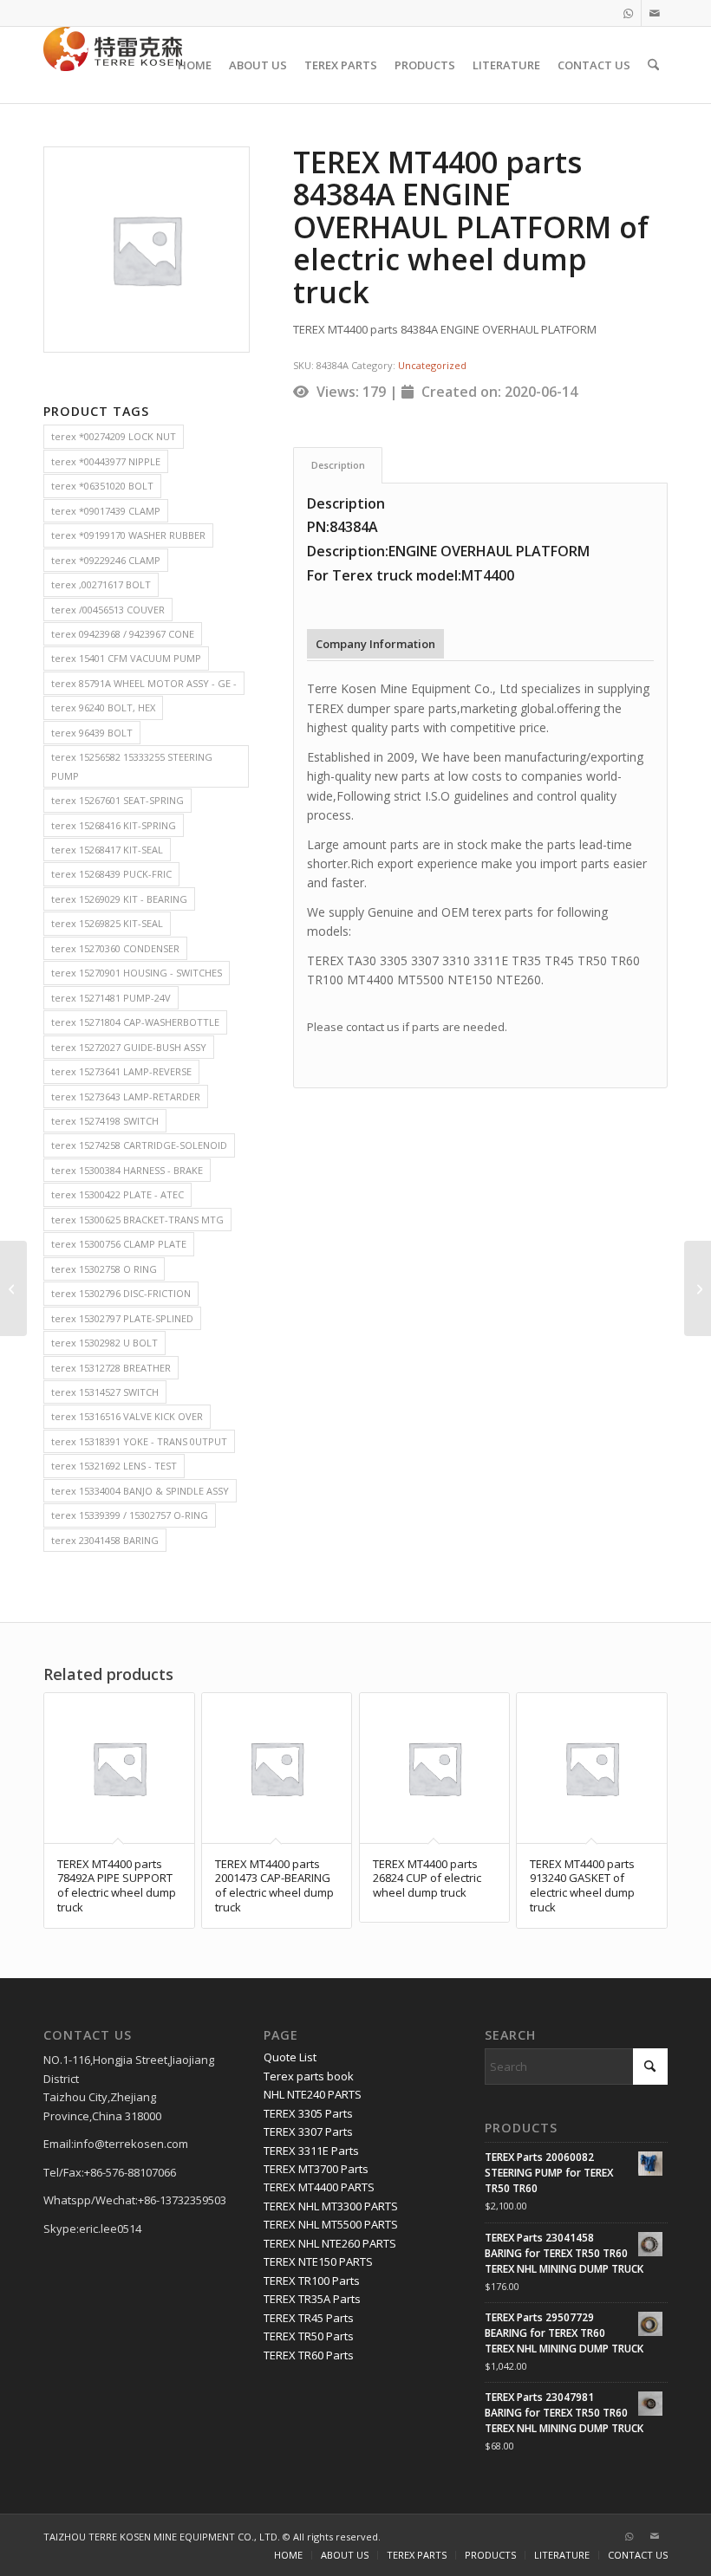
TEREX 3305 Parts (308, 2113)
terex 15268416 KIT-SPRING (114, 825)
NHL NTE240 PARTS (313, 2094)
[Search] (653, 65)
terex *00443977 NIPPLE (106, 461)
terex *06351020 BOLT (102, 486)
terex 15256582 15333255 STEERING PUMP (132, 766)
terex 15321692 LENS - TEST (114, 1466)
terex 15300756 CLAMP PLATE (119, 1244)
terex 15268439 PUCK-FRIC (111, 874)
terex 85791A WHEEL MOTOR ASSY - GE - (144, 683)
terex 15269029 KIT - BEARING (119, 899)
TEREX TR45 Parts (309, 2318)
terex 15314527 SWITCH (105, 1392)
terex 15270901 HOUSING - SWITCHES (137, 973)
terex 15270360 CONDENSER (115, 948)
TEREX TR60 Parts (309, 2355)
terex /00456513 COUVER (108, 610)
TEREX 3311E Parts (311, 2151)
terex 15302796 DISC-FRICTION (121, 1293)
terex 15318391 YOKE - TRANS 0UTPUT (139, 1441)
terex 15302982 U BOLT (104, 1343)
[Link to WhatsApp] (628, 13)
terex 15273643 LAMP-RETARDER (126, 1097)
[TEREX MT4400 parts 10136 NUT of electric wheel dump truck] (13, 1288)
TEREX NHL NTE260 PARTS (330, 2243)
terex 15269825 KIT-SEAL (107, 923)
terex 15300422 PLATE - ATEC (117, 1194)
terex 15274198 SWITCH (105, 1121)
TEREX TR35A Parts (312, 2299)
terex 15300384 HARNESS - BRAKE (127, 1170)
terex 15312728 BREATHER (111, 1368)
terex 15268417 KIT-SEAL (107, 850)
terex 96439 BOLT (92, 733)
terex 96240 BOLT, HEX (103, 707)
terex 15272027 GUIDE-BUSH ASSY (129, 1047)
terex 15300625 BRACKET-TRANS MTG (137, 1220)
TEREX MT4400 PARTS (319, 2187)
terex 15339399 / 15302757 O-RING (130, 1515)
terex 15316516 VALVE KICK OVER (127, 1416)
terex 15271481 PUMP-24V (111, 998)
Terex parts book (309, 2076)
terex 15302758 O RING (104, 1269)
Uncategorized (432, 365)
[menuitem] (195, 65)
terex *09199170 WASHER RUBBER (128, 535)
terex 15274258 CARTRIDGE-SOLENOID (139, 1145)
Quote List (290, 2057)
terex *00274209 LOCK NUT (114, 436)
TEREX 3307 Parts (308, 2132)
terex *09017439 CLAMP (106, 511)
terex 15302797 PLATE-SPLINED (122, 1318)
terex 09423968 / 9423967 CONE (123, 634)
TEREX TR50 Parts (309, 2336)
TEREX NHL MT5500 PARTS (331, 2224)
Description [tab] (338, 465)
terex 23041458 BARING (105, 1540)
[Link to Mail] (655, 13)
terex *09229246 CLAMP (106, 560)
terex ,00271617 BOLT (101, 584)
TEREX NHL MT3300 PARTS (331, 2206)
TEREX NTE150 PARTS (318, 2261)
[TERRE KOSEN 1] (113, 65)
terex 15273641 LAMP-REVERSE (121, 1071)
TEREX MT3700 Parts (316, 2169)
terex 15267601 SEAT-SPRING (117, 800)
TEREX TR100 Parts (312, 2281)
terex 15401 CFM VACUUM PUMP (126, 658)
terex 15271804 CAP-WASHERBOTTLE (135, 1022)
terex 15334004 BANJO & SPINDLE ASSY (140, 1491)
